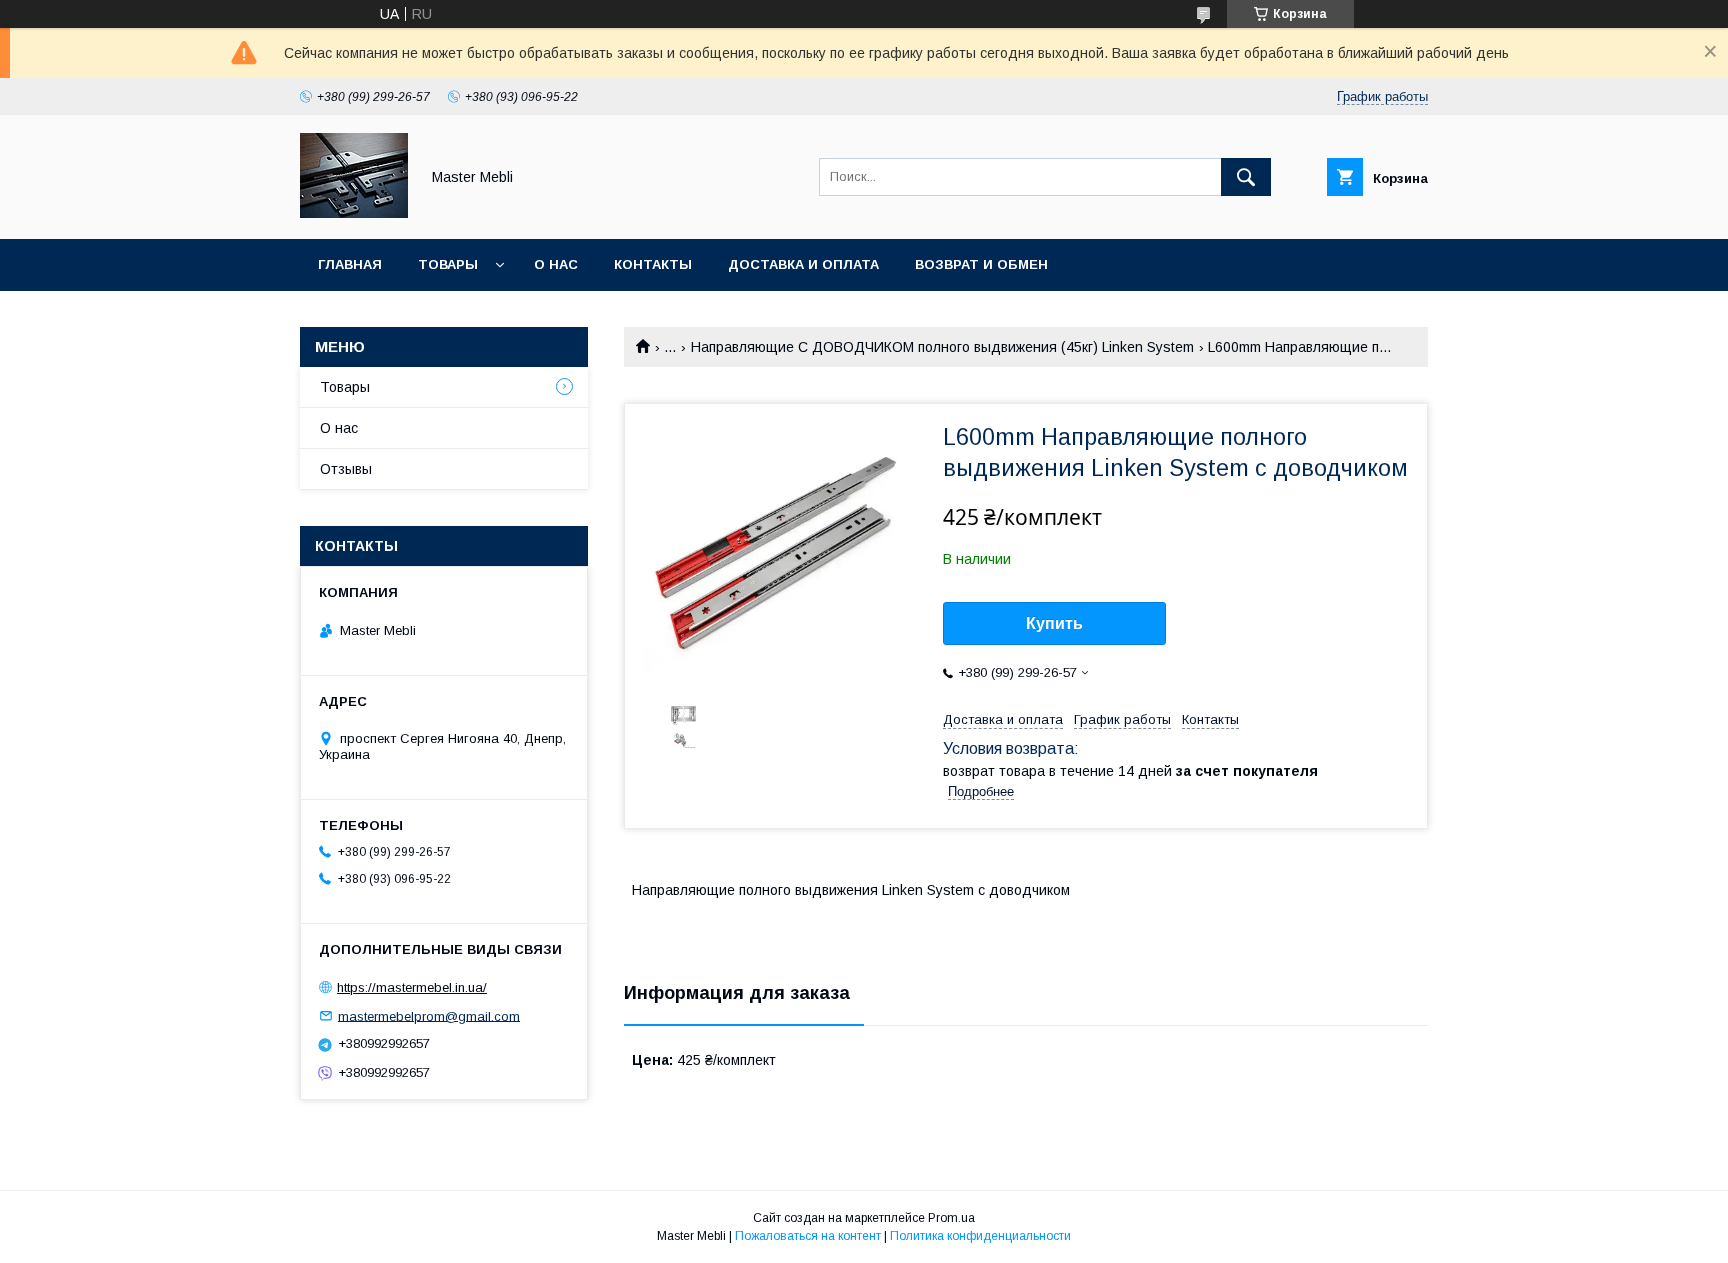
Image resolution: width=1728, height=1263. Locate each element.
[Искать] (1246, 177)
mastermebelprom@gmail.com (429, 1015)
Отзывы (346, 469)
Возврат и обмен (981, 264)
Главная (350, 264)
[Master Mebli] (354, 213)
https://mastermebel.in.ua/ (412, 987)
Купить (1054, 623)
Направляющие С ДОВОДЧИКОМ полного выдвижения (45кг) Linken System (942, 347)
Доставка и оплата (803, 264)
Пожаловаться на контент (808, 1236)
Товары (448, 264)
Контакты (653, 264)
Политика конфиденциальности (980, 1236)
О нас (556, 264)
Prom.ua (951, 1218)
